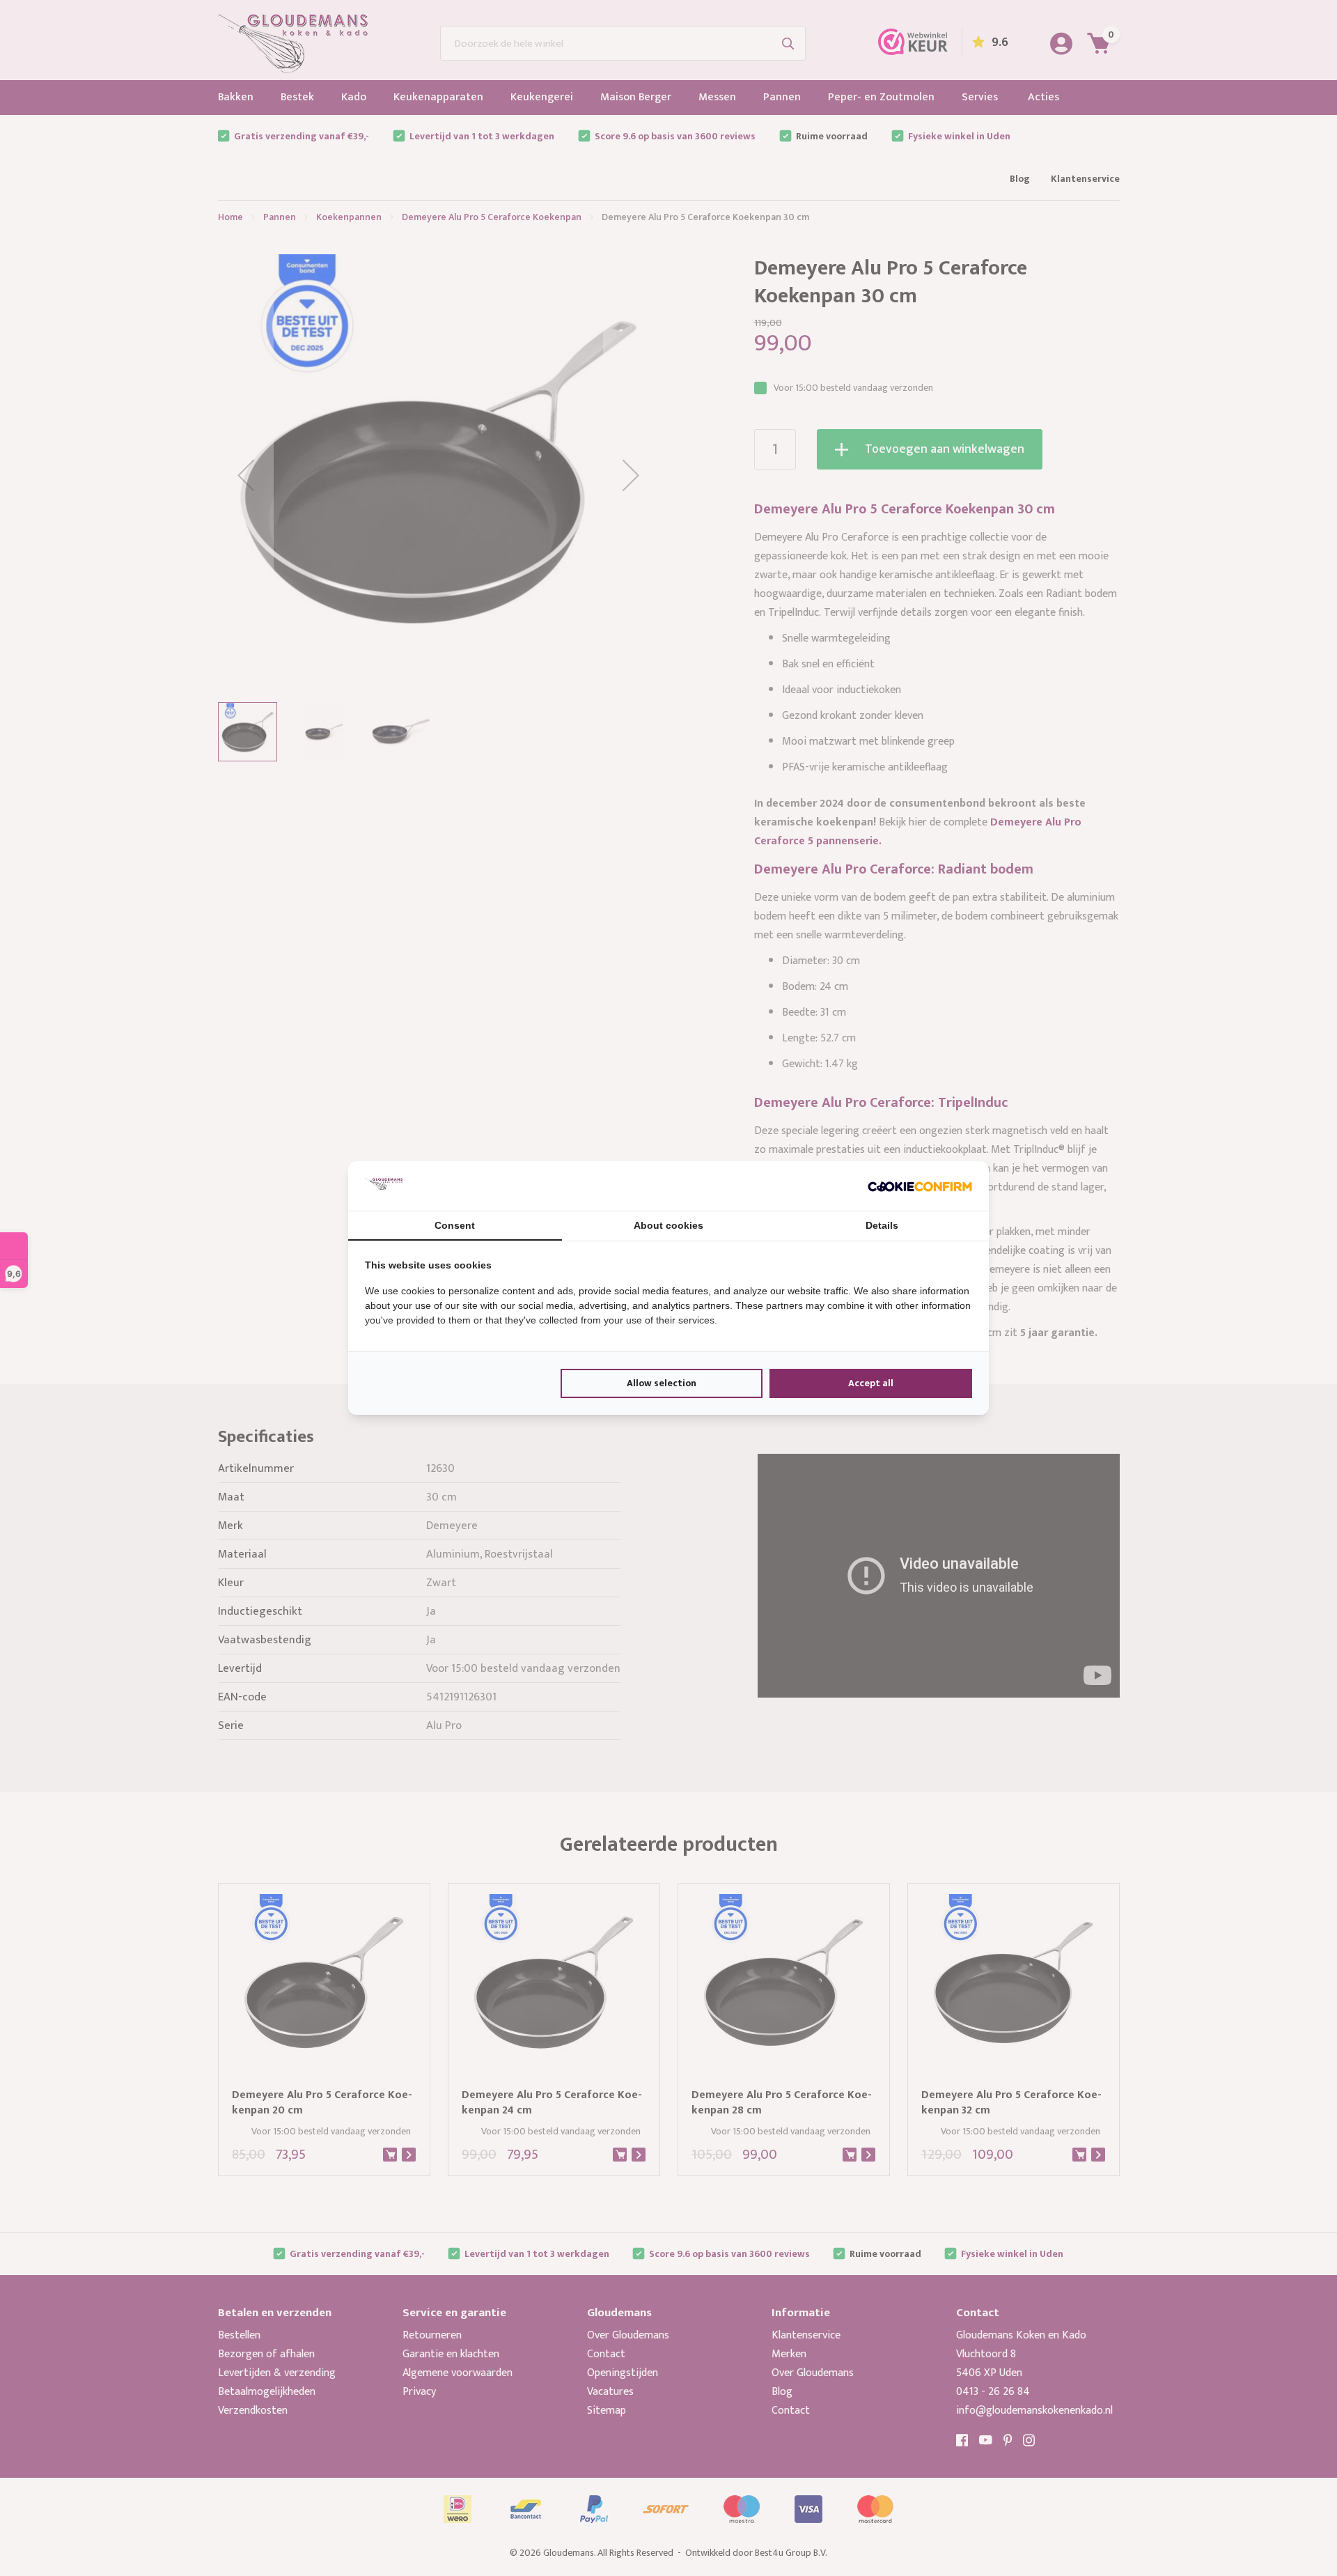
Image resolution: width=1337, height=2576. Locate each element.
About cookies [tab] (668, 1225)
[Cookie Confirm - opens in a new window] (920, 1186)
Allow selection (662, 1383)
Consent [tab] (455, 1225)
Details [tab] (882, 1225)
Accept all (871, 1383)
